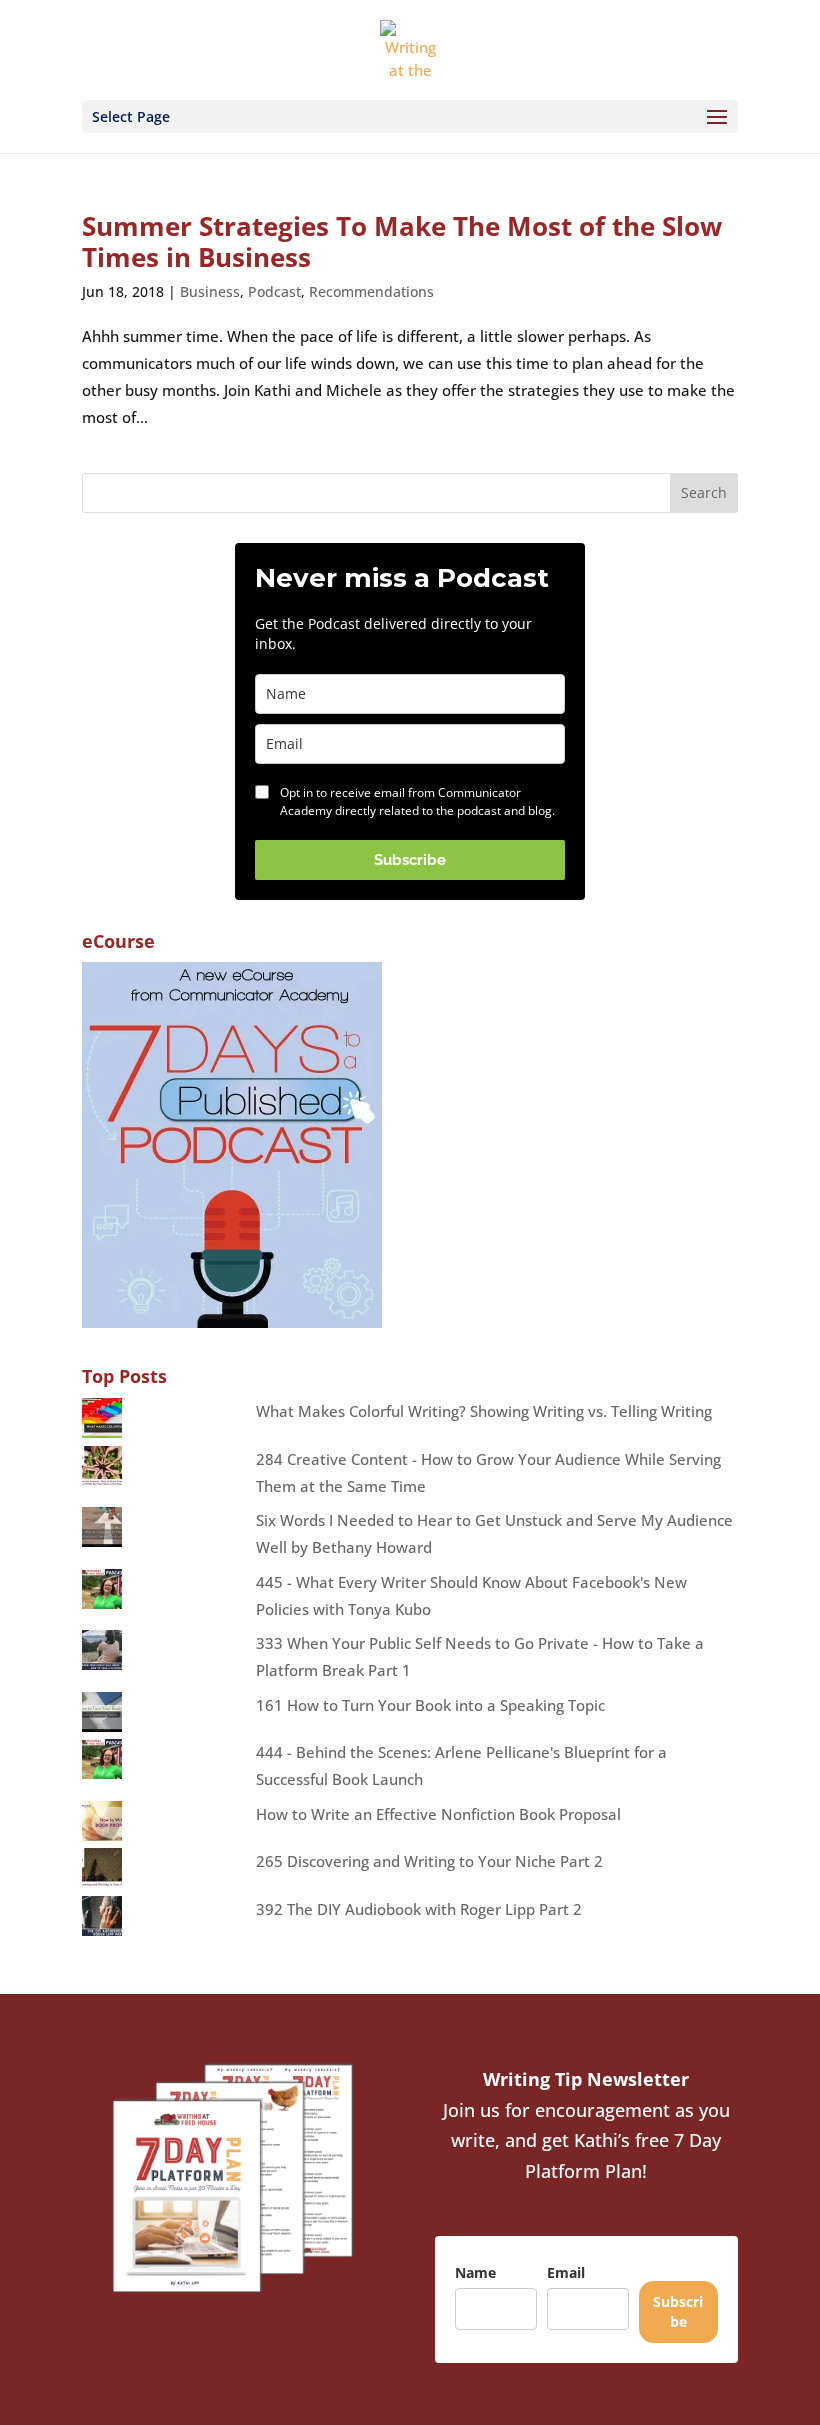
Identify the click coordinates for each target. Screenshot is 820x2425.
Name (475, 2272)
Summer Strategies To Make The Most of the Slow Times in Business (402, 241)
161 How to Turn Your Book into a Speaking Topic (430, 1705)
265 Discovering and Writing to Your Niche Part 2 (429, 1861)
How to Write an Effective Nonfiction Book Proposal (438, 1814)
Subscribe (410, 860)
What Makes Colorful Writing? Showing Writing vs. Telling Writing (484, 1411)
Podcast (274, 291)
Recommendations (371, 291)
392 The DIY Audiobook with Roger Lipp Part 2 (419, 1909)
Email (566, 2272)
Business (210, 291)
